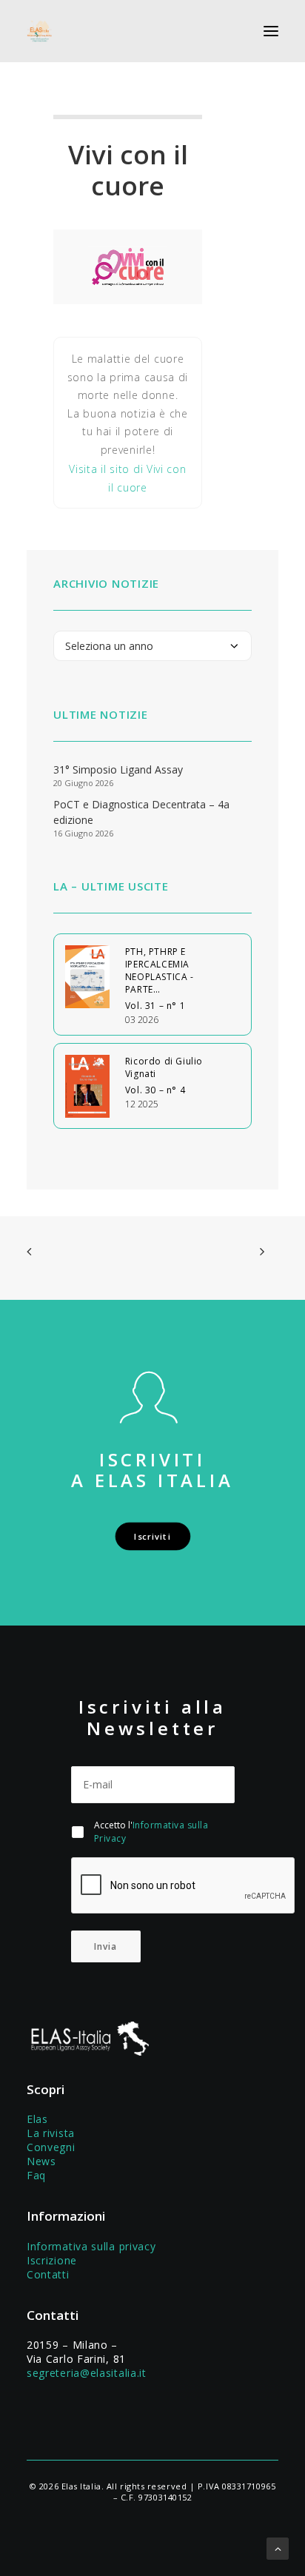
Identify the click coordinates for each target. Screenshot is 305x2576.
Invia (106, 1946)
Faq (36, 2175)
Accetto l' (151, 1832)
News (41, 2161)
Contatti (48, 2274)
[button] (271, 31)
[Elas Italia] (39, 31)
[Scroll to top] (278, 2548)
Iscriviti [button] (152, 1536)
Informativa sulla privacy (91, 2246)
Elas (37, 2119)
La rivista (51, 2133)
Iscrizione (52, 2260)
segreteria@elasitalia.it (87, 2373)
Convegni (51, 2147)
